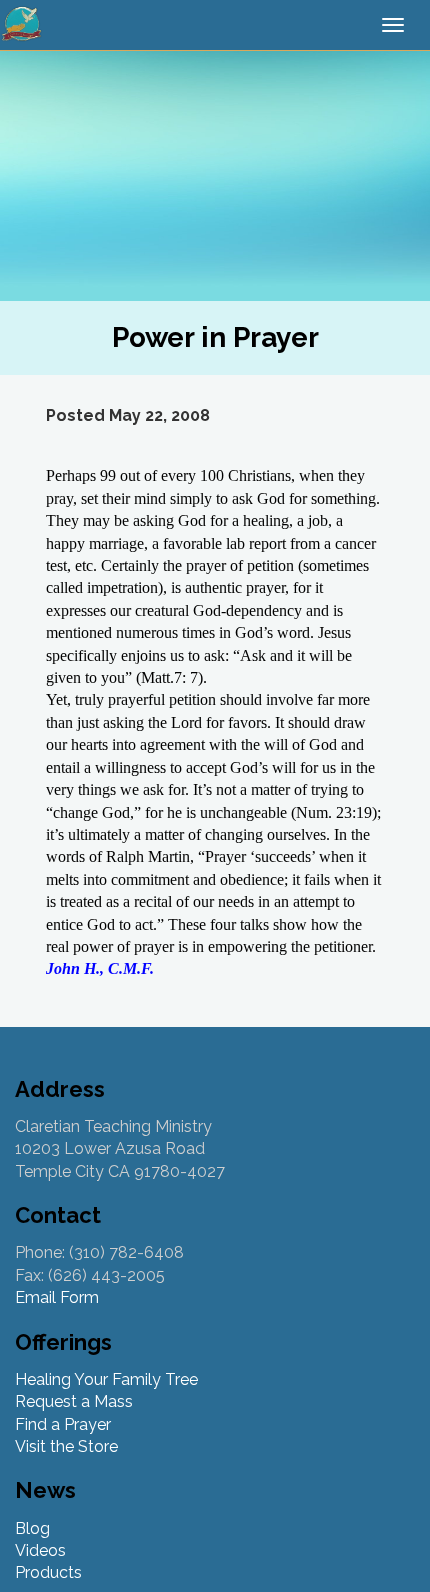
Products (48, 1572)
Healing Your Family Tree (106, 1379)
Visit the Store (66, 1446)
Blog (32, 1528)
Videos (40, 1550)
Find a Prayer (63, 1424)
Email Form (57, 1297)
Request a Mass (74, 1401)
